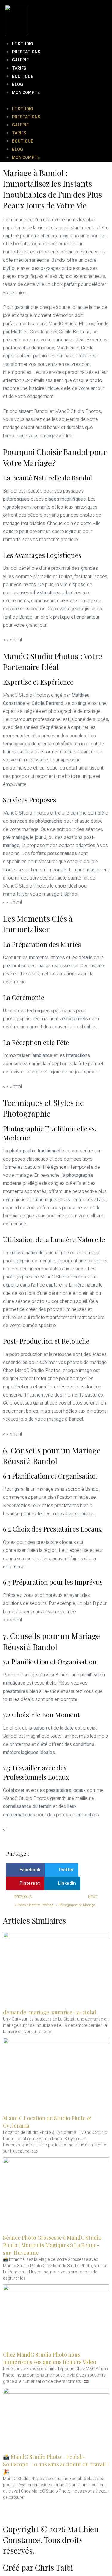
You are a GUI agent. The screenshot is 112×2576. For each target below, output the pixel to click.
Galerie (20, 60)
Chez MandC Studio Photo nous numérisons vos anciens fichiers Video (50, 2358)
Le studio (23, 44)
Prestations (26, 52)
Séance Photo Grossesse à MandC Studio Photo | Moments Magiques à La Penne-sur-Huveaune (52, 2245)
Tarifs (19, 68)
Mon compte (26, 93)
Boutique (23, 76)
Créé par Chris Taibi (38, 2568)
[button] (56, 101)
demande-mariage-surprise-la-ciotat (50, 2012)
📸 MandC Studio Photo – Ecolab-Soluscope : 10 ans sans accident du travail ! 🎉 (56, 2464)
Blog (17, 85)
